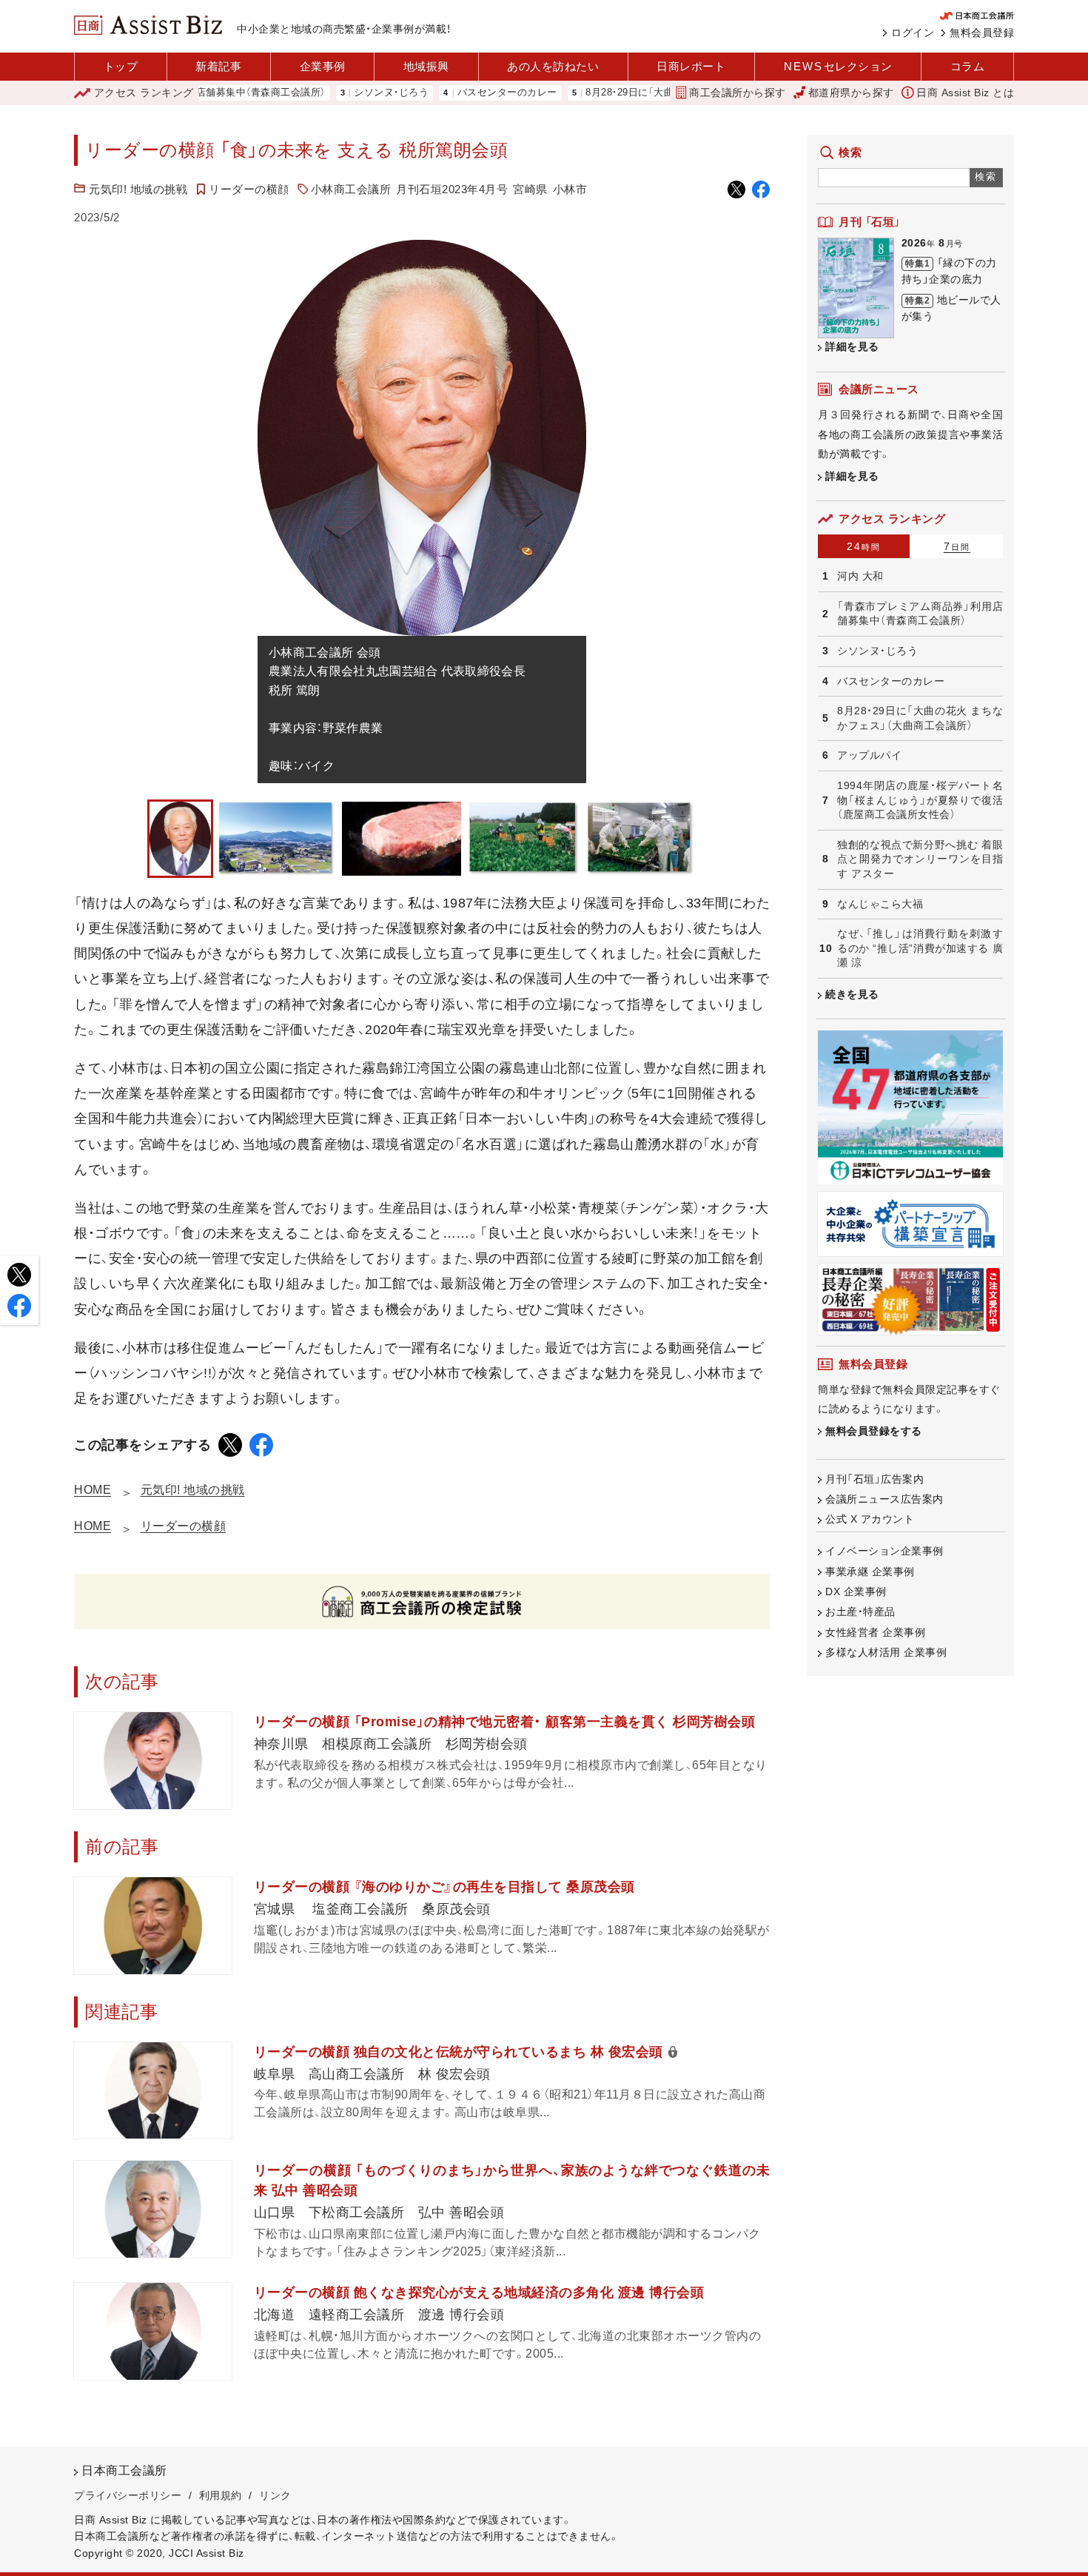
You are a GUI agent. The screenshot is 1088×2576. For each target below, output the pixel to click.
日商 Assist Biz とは (965, 93)
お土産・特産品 (860, 1611)
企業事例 (323, 66)
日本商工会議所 (124, 2471)
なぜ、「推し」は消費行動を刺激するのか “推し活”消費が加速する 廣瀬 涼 (920, 948)
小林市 (570, 189)
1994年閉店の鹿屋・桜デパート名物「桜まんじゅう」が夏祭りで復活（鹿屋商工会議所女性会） (920, 800)
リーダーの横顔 (249, 189)
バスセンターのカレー (451, 93)
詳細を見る (852, 346)
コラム (968, 66)
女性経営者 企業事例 (875, 1632)
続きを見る (852, 994)
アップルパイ (869, 755)
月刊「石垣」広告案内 (874, 1479)
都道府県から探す (851, 93)
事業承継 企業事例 (870, 1572)
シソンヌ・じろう (335, 93)
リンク (275, 2495)
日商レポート (691, 66)
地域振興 (426, 66)
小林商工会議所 (351, 189)
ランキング (144, 93)
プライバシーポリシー (128, 2495)
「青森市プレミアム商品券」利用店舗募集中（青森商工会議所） (920, 614)
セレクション (838, 66)
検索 (986, 177)
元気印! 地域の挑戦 (138, 189)
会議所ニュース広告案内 (884, 1499)
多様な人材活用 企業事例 (886, 1652)
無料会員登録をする (874, 1431)
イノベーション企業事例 (884, 1551)
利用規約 (221, 2495)
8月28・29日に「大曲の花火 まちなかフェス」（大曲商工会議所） (668, 93)
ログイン (913, 33)
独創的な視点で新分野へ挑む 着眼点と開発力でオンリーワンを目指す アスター (920, 859)
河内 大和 (860, 576)
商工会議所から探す (738, 93)
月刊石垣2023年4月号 (452, 189)
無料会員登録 (982, 33)
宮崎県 (530, 189)
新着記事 (218, 66)
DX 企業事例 (856, 1591)
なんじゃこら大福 (880, 904)
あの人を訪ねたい (553, 66)
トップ (121, 66)
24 (864, 546)
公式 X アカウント (870, 1519)
